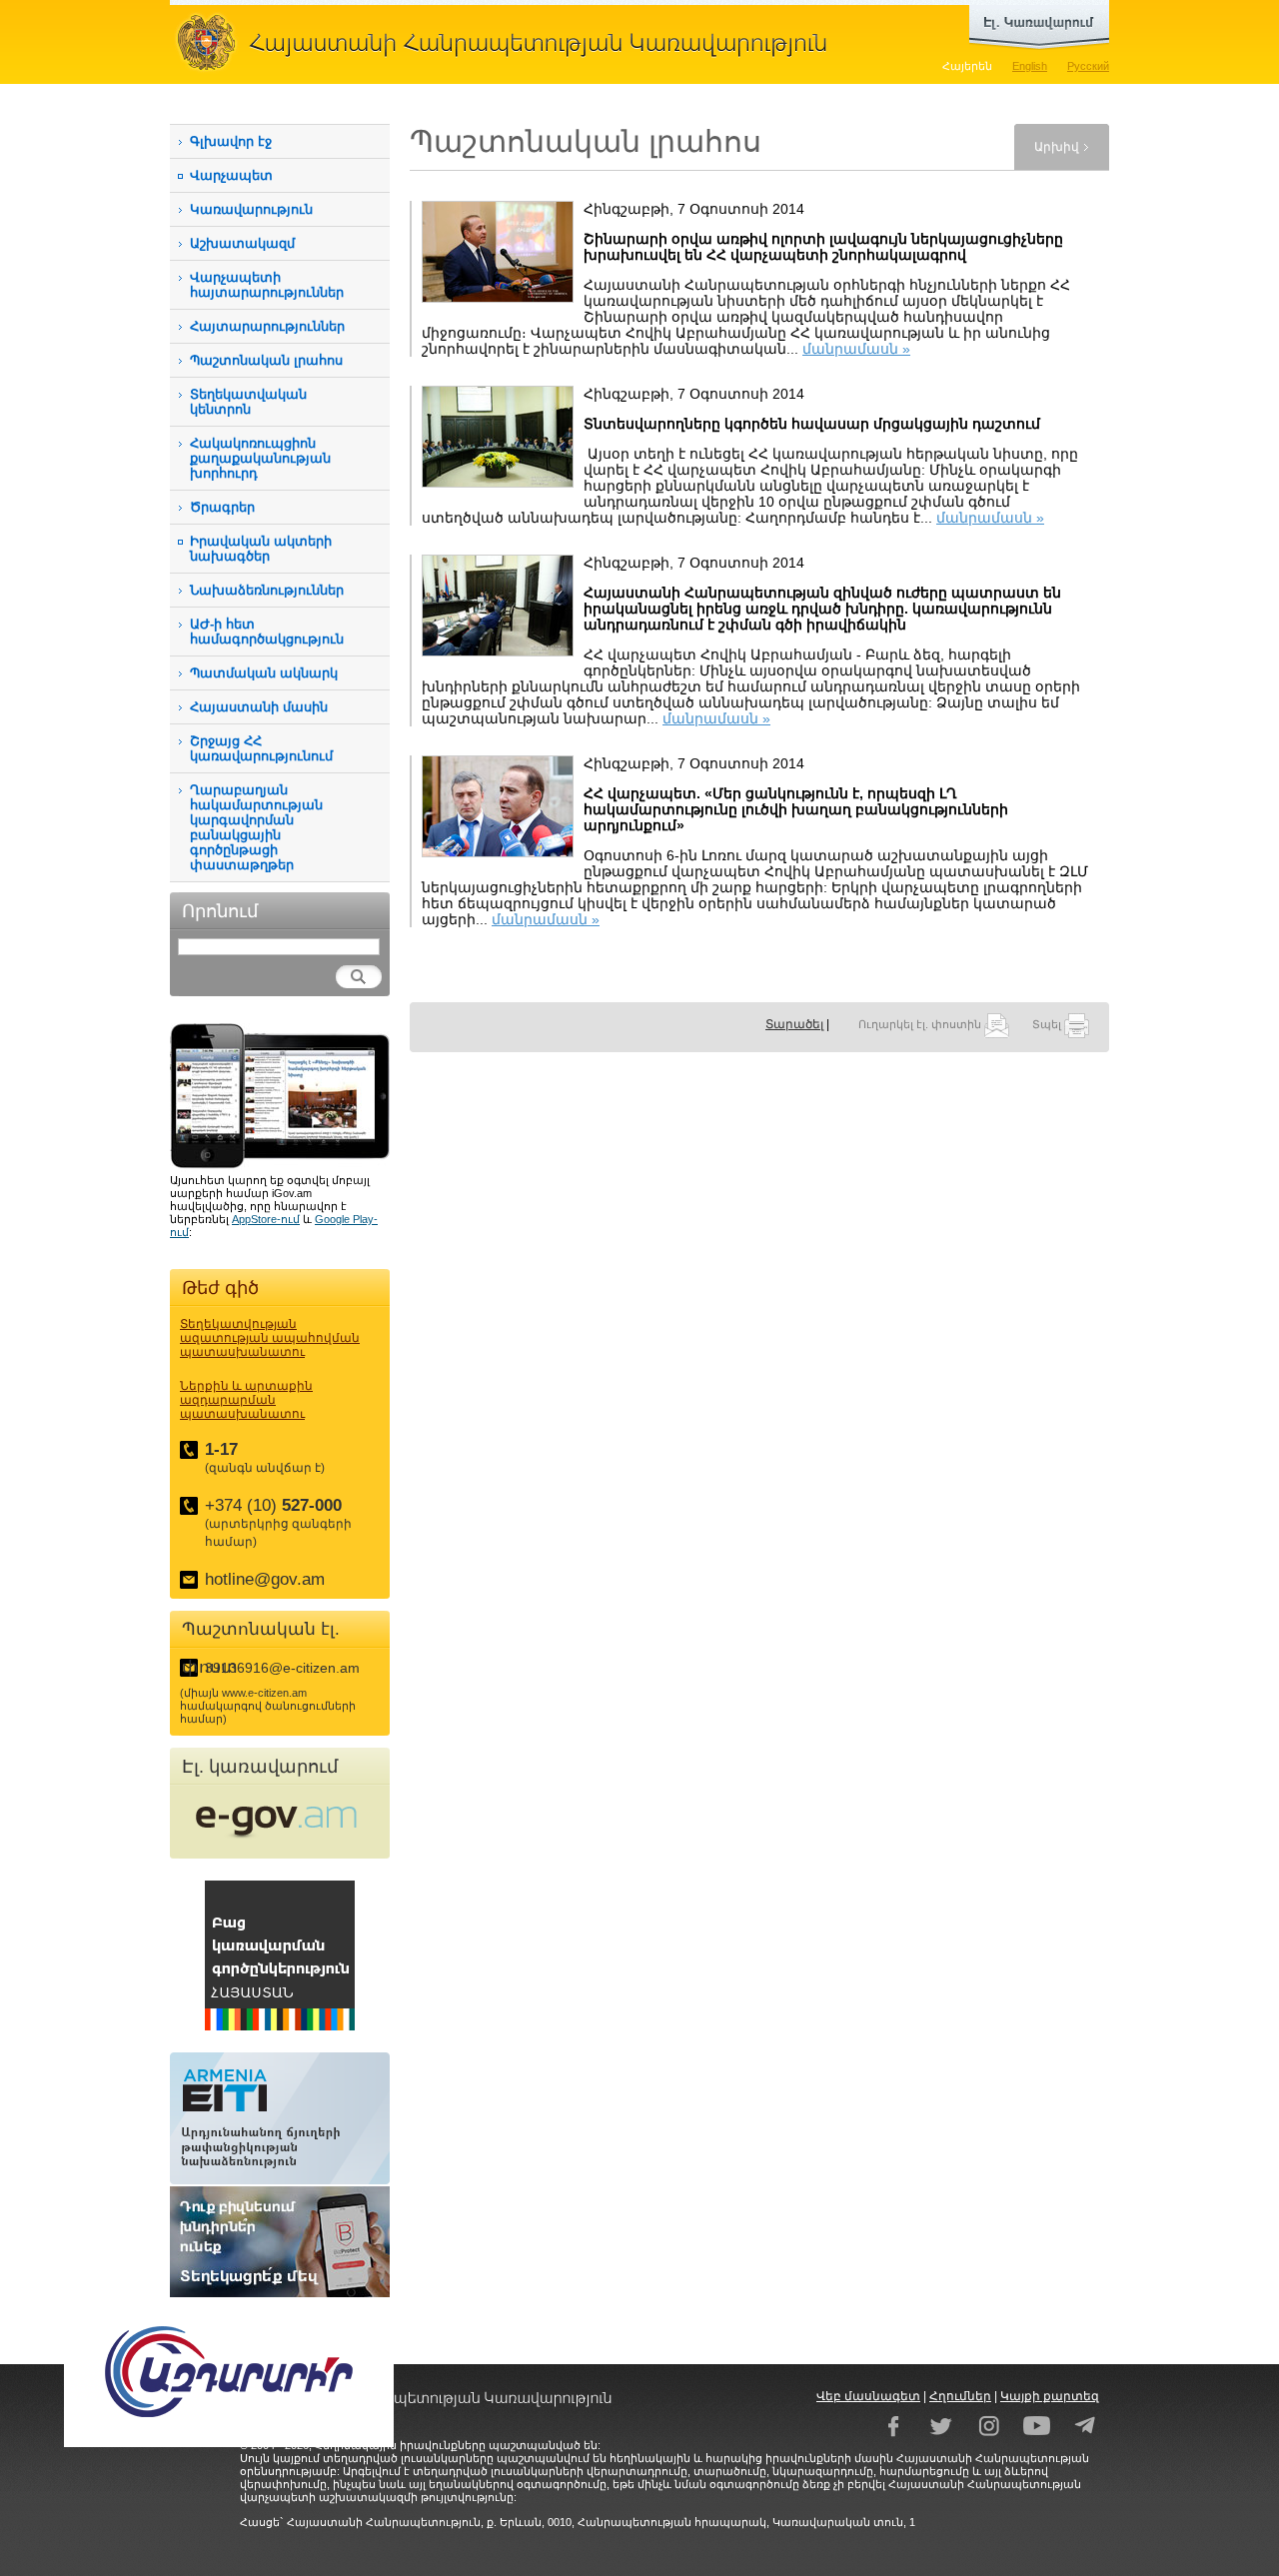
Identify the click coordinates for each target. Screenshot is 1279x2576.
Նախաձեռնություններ (267, 590)
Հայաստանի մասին (259, 707)
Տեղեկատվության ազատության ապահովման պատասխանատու (270, 1338)
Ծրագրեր (222, 507)
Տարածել (794, 1024)
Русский (1088, 66)
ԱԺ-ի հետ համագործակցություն (267, 632)
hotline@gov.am (265, 1579)
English (1030, 66)
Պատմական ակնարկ (264, 673)
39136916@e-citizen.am (282, 1668)
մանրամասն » (856, 349)
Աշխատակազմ (242, 243)
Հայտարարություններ (267, 326)
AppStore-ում (266, 1219)
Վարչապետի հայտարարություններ (267, 285)
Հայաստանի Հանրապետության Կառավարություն (510, 42)
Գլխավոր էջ (231, 141)
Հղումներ (960, 2396)
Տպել (1048, 1024)
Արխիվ (1057, 147)
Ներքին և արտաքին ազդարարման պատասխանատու (246, 1400)
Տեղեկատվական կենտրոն (248, 402)
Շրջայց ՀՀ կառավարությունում (261, 748)
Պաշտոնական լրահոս (266, 360)
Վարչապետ (231, 175)
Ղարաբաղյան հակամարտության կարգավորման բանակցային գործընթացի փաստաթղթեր (256, 827)
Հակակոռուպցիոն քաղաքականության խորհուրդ (260, 458)
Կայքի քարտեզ (1050, 2396)
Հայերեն (967, 66)
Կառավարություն (251, 209)
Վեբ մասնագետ (868, 2396)
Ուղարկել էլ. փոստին (921, 1024)
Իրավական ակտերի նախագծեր (261, 549)
